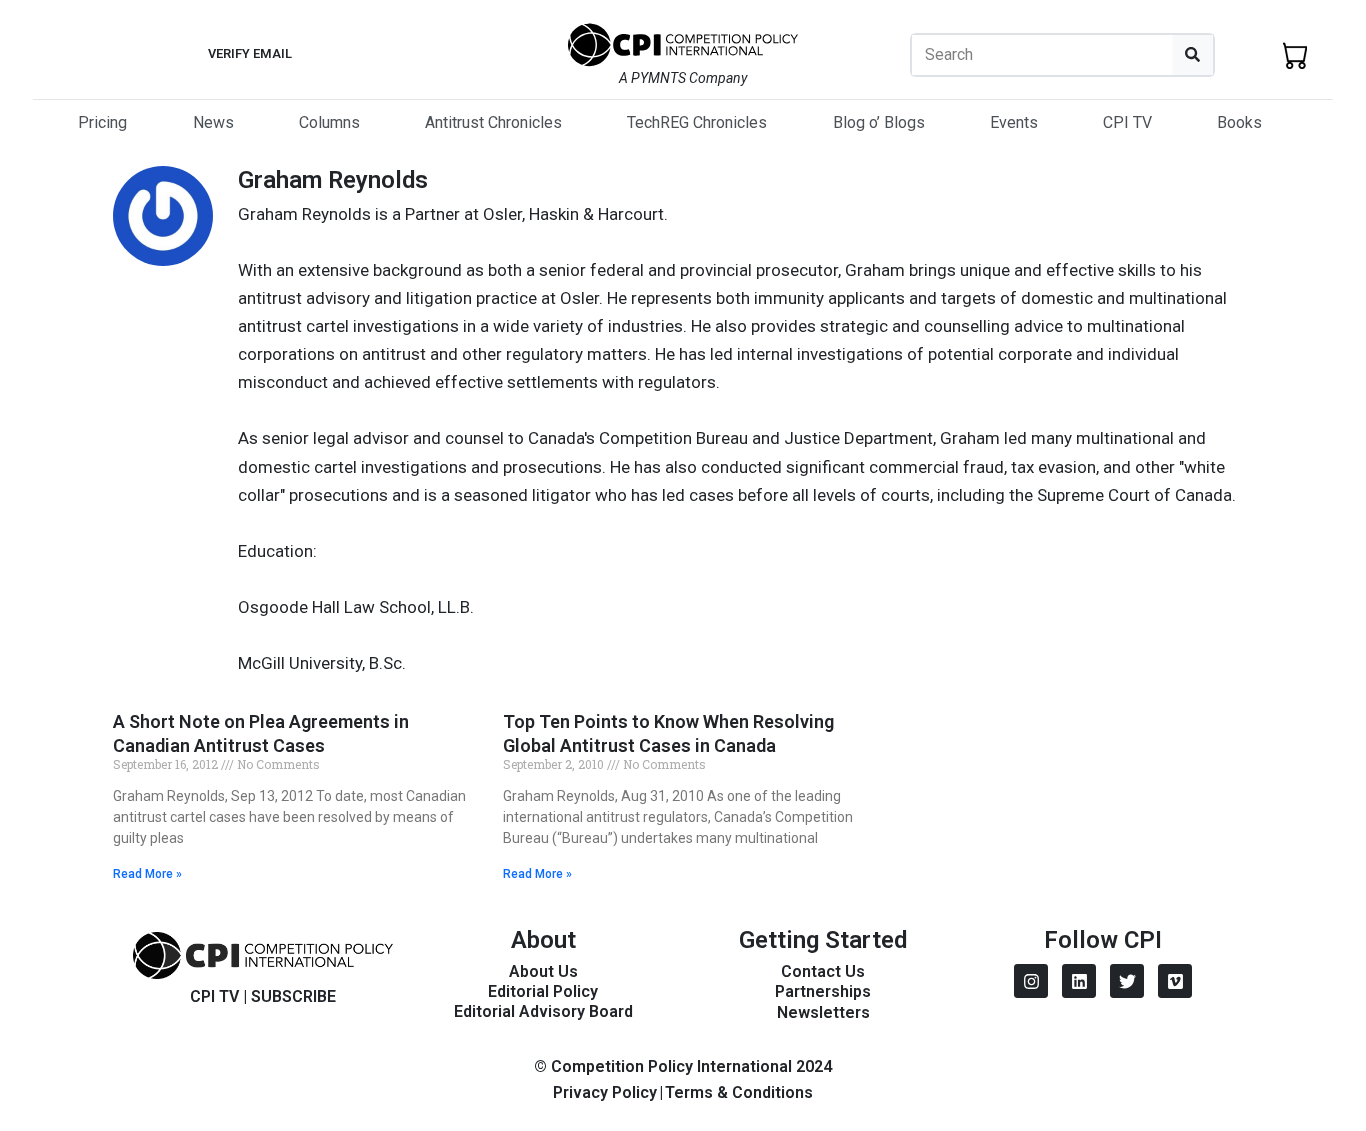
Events (1014, 122)
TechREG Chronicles (697, 122)
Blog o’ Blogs (879, 122)
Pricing (102, 122)
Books (1239, 122)
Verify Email (250, 53)
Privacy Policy (605, 1092)
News (213, 122)
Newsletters (823, 1012)
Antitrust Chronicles (493, 122)
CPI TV (1127, 122)
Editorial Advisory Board (543, 1011)
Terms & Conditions (739, 1092)
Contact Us (823, 971)
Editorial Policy (543, 991)
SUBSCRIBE (293, 996)
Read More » (147, 874)
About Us (543, 971)
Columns (329, 122)
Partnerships (823, 991)
